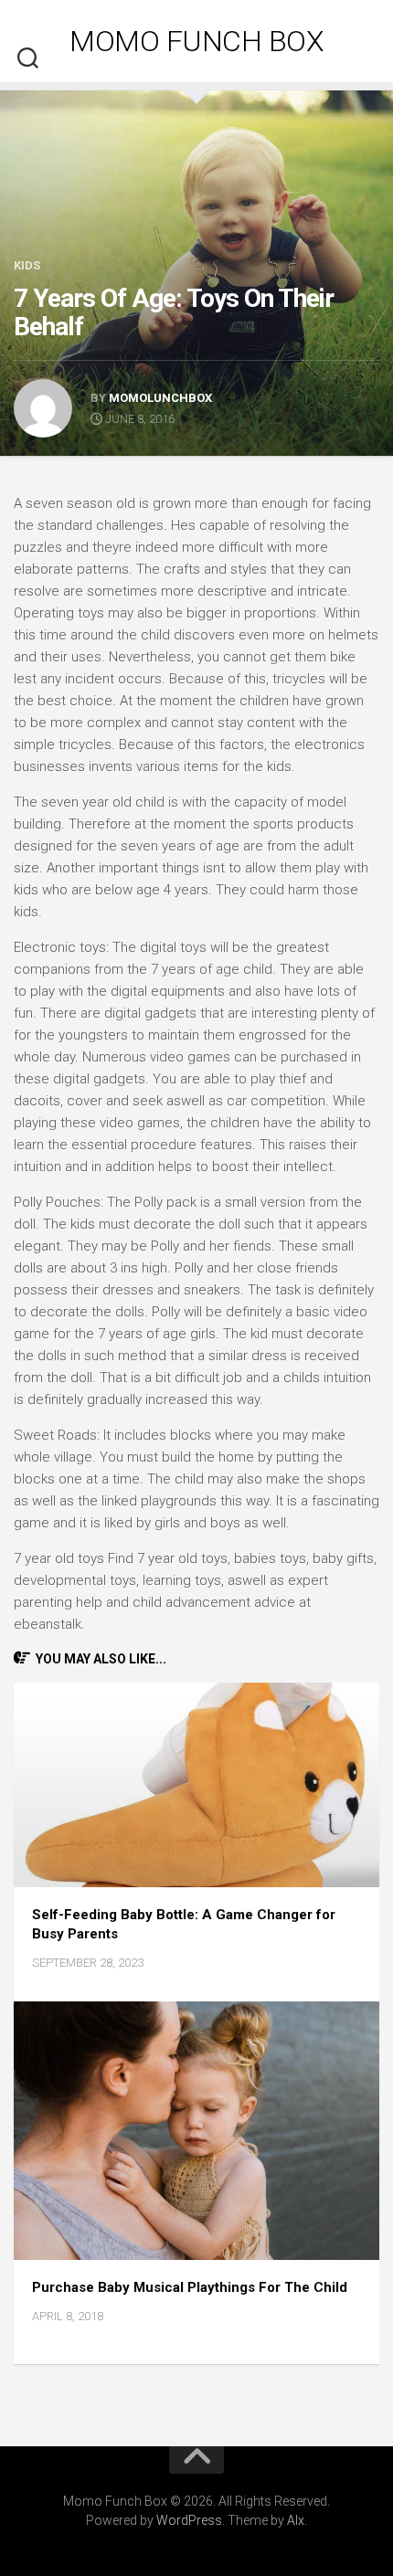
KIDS (27, 265)
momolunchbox (160, 398)
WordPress (189, 2520)
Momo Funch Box (196, 41)
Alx (296, 2520)
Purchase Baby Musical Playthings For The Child (190, 2287)
